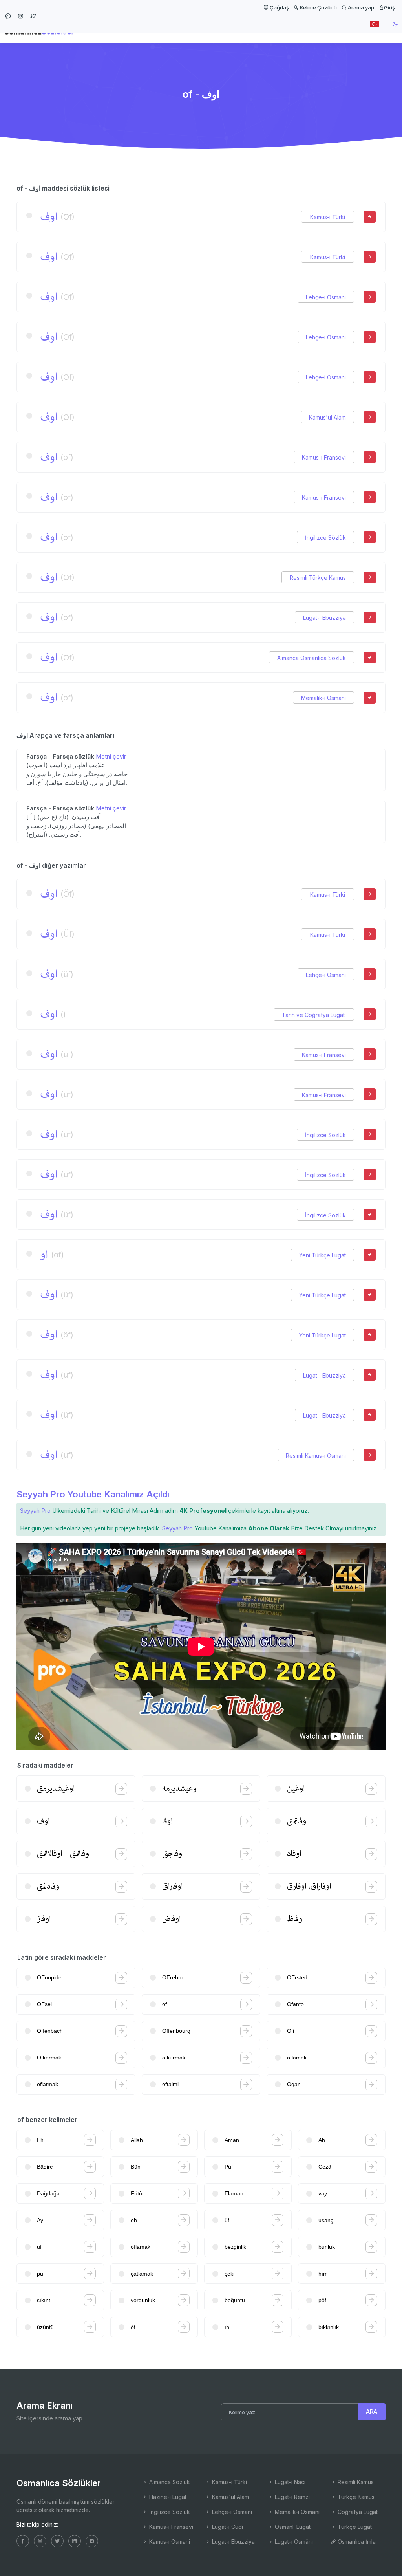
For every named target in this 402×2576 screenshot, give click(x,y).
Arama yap (360, 7)
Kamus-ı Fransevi (324, 457)
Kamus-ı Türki (328, 217)
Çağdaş (279, 7)
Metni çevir (111, 756)
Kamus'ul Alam (327, 417)
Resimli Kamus (355, 2482)
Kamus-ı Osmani (169, 2542)
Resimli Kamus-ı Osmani (316, 1456)
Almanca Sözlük (169, 2482)
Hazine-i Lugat (167, 2497)
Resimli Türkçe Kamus (318, 578)
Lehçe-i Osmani (326, 297)
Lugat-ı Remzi (291, 2497)
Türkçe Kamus (355, 2497)
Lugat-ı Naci (289, 2482)
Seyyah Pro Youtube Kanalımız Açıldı (93, 1494)
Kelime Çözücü (318, 7)
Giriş (389, 7)
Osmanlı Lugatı (292, 2527)
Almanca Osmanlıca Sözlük (312, 658)
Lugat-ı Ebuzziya (324, 618)
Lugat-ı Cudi (227, 2527)
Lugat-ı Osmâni (293, 2542)
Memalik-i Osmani (323, 698)
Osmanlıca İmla (356, 2542)
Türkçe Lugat (354, 2527)
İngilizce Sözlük (325, 538)
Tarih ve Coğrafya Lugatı (314, 1015)
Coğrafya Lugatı (357, 2512)
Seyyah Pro (35, 1511)
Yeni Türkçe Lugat (323, 1255)
